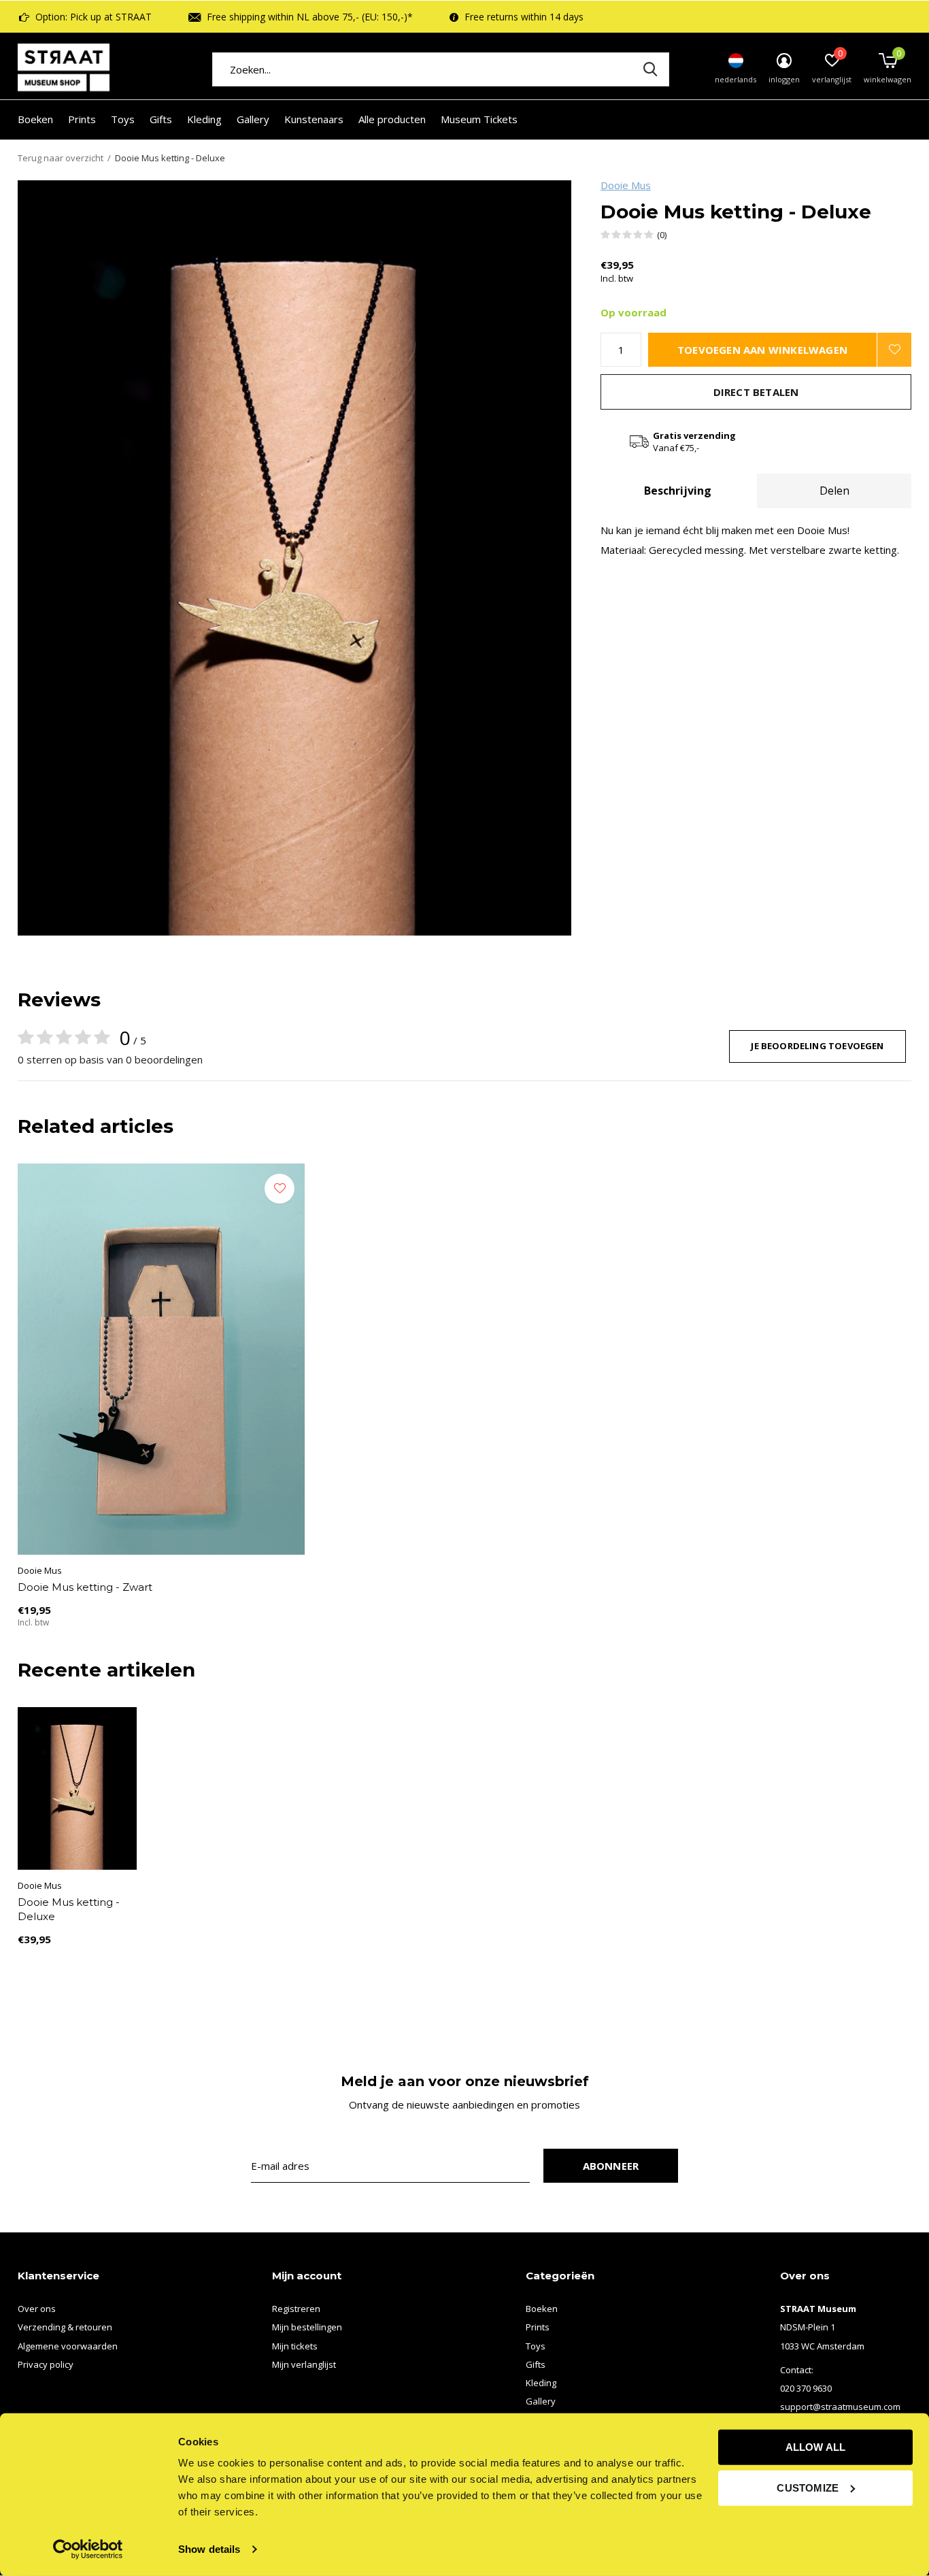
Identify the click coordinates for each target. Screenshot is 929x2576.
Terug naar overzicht (61, 158)
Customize (808, 2487)
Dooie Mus (626, 185)
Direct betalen (756, 392)
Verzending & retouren (65, 2327)
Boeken (35, 119)
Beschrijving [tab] (678, 491)
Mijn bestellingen (307, 2327)
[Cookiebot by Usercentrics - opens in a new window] (88, 2549)
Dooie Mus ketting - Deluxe (69, 1909)
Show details (209, 2549)
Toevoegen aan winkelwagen (762, 350)
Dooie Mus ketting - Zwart (85, 1587)
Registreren (296, 2309)
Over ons (37, 2309)
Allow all (816, 2447)
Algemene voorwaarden (68, 2346)
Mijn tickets (295, 2346)
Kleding (204, 119)
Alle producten (392, 119)
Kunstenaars (314, 119)
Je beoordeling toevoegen (817, 1046)
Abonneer (611, 2166)
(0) (662, 235)
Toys (123, 119)
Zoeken (650, 69)
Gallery (253, 119)
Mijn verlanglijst (304, 2364)
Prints (82, 119)
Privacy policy (46, 2364)
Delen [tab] (834, 491)
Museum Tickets (479, 119)
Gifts (161, 119)
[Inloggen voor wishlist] (894, 350)
